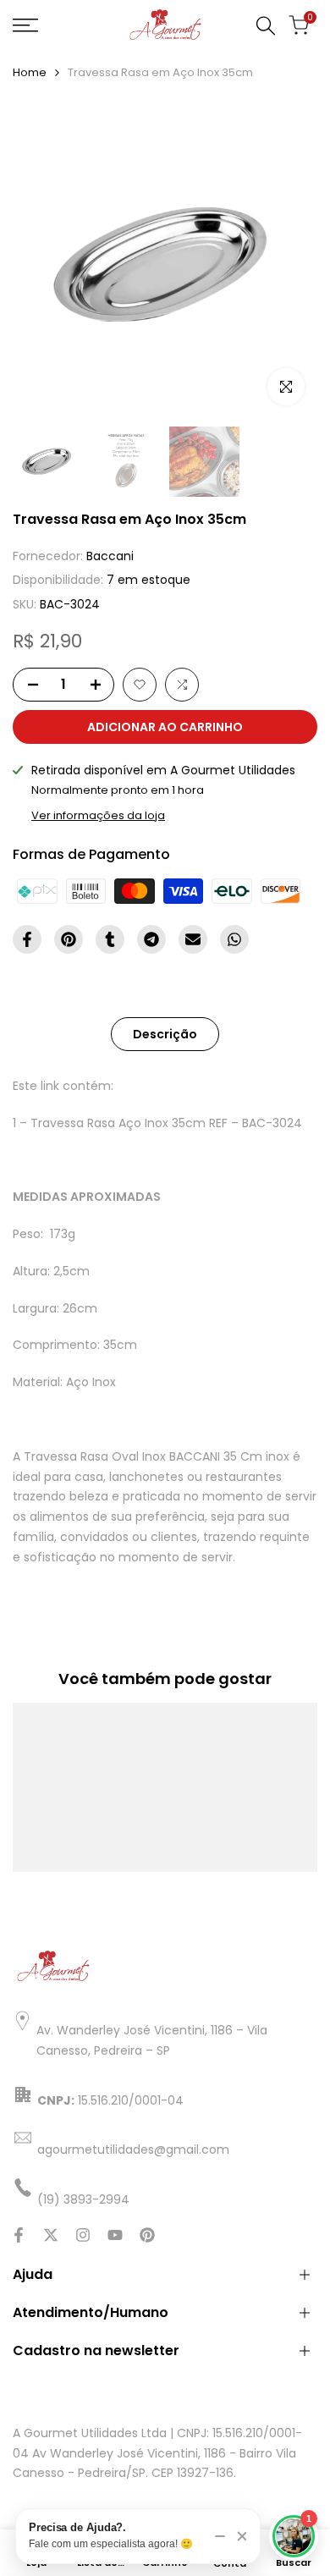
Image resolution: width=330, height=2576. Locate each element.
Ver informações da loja (98, 815)
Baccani (110, 556)
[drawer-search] (266, 26)
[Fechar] (242, 2536)
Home (30, 72)
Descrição (165, 1034)
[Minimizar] (220, 2536)
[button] (140, 685)
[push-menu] (25, 25)
